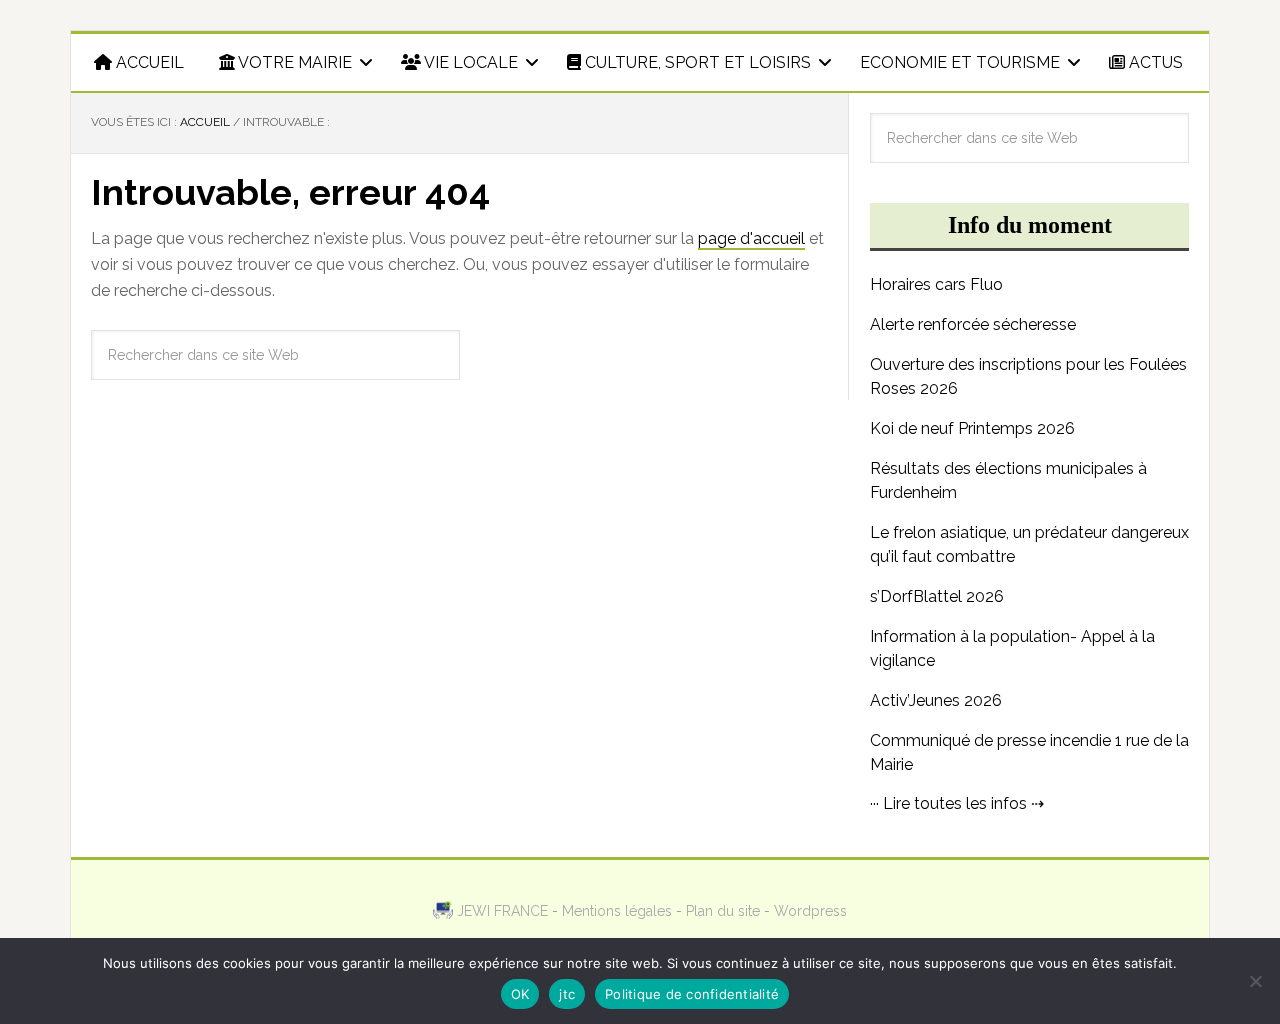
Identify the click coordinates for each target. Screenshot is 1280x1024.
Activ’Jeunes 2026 (936, 700)
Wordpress (810, 911)
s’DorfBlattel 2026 (937, 596)
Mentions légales (617, 911)
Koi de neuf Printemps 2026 (972, 428)
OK (520, 994)
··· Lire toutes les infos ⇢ (957, 803)
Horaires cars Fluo (936, 284)
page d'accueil (751, 238)
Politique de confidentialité (692, 994)
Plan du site (723, 911)
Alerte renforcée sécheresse (973, 324)
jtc (567, 994)
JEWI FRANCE (502, 911)
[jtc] (1255, 981)
